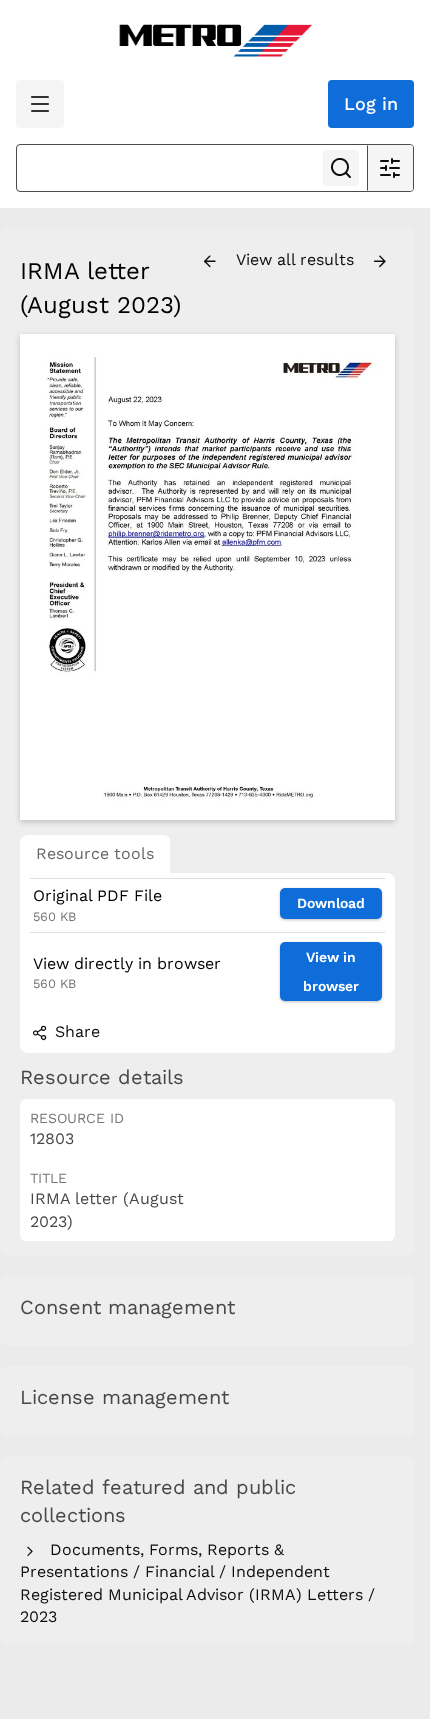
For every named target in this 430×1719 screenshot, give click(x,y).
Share (75, 1031)
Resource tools (95, 853)
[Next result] (380, 262)
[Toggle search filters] (390, 168)
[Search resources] (341, 168)
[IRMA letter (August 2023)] (207, 576)
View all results (297, 259)
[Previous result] (210, 262)
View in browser (331, 971)
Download (331, 903)
